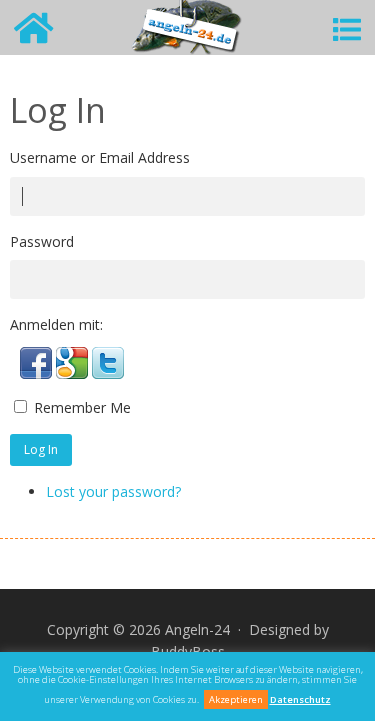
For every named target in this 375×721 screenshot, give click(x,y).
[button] (38, 373)
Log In (41, 449)
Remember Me (82, 407)
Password (42, 241)
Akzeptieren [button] (236, 699)
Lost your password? (113, 491)
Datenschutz (300, 699)
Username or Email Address (100, 157)
